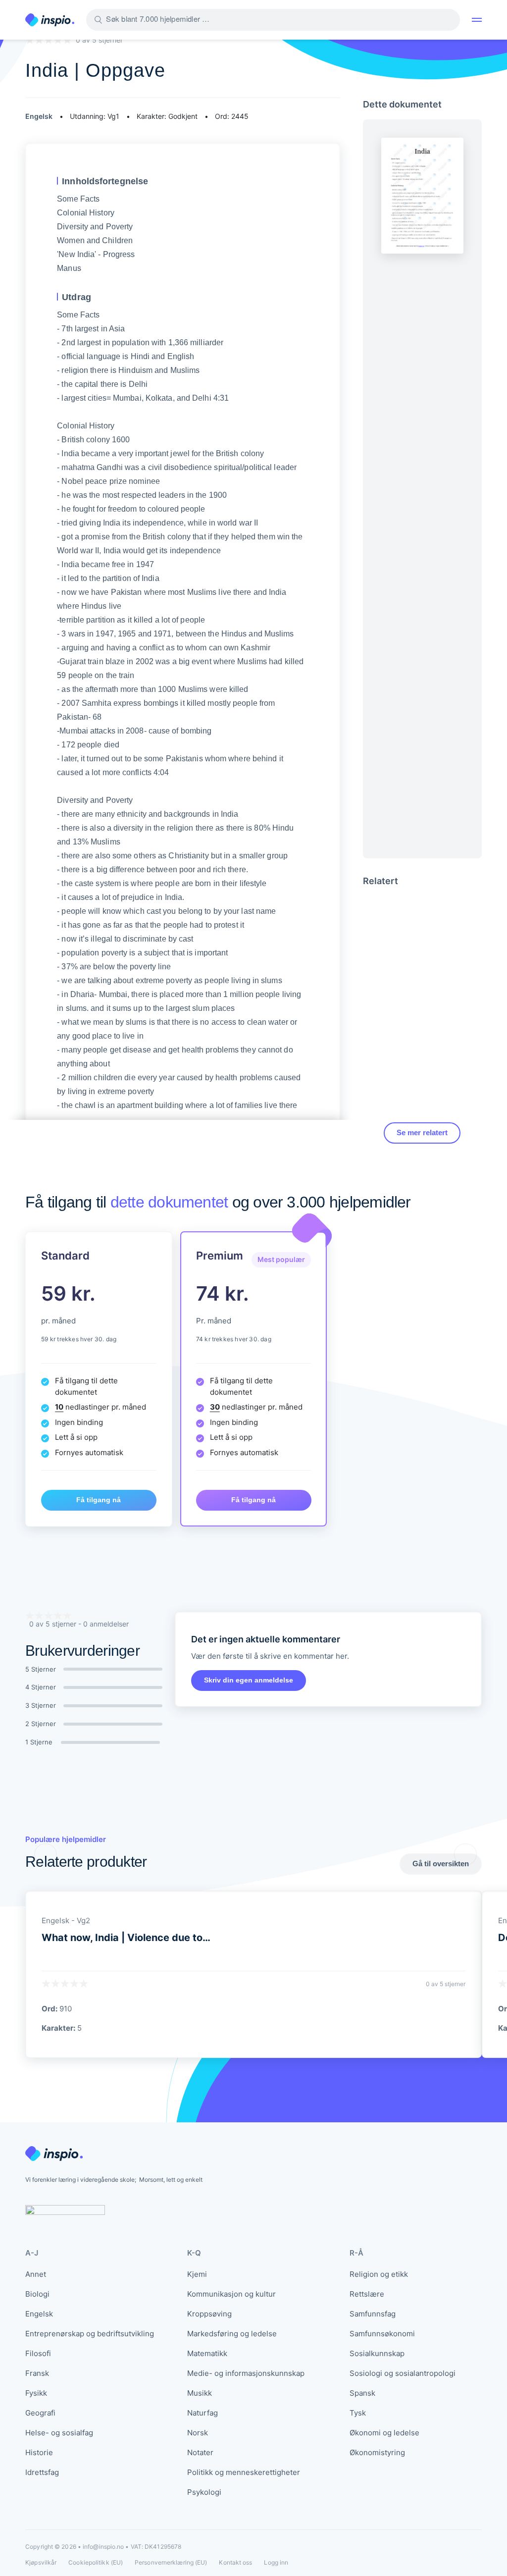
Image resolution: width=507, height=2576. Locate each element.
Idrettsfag (42, 2472)
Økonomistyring (377, 2452)
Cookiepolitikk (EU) (96, 2562)
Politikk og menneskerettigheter (244, 2472)
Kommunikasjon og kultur (231, 2294)
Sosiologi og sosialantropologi (403, 2373)
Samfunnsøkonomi (382, 2334)
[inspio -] (50, 20)
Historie (39, 2452)
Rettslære (367, 2294)
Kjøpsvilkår (41, 2562)
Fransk (37, 2373)
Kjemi (197, 2274)
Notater (200, 2452)
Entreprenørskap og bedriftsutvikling (90, 2334)
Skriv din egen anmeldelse (249, 1680)
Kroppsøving (209, 2314)
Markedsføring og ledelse (232, 2334)
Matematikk (207, 2353)
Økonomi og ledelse (384, 2433)
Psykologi (204, 2492)
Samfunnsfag (373, 2314)
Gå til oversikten (441, 1864)
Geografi (40, 2413)
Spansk (362, 2393)
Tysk (358, 2413)
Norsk (198, 2433)
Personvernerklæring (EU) (171, 2562)
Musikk (200, 2393)
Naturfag (203, 2413)
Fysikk (36, 2393)
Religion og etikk (379, 2274)
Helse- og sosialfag (59, 2433)
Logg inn (276, 2563)
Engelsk (39, 2314)
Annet (36, 2274)
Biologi (37, 2294)
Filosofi (38, 2353)
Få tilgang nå (99, 1500)
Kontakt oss (235, 2562)
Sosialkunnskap (377, 2353)
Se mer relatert (422, 1132)
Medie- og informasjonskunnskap (246, 2373)
